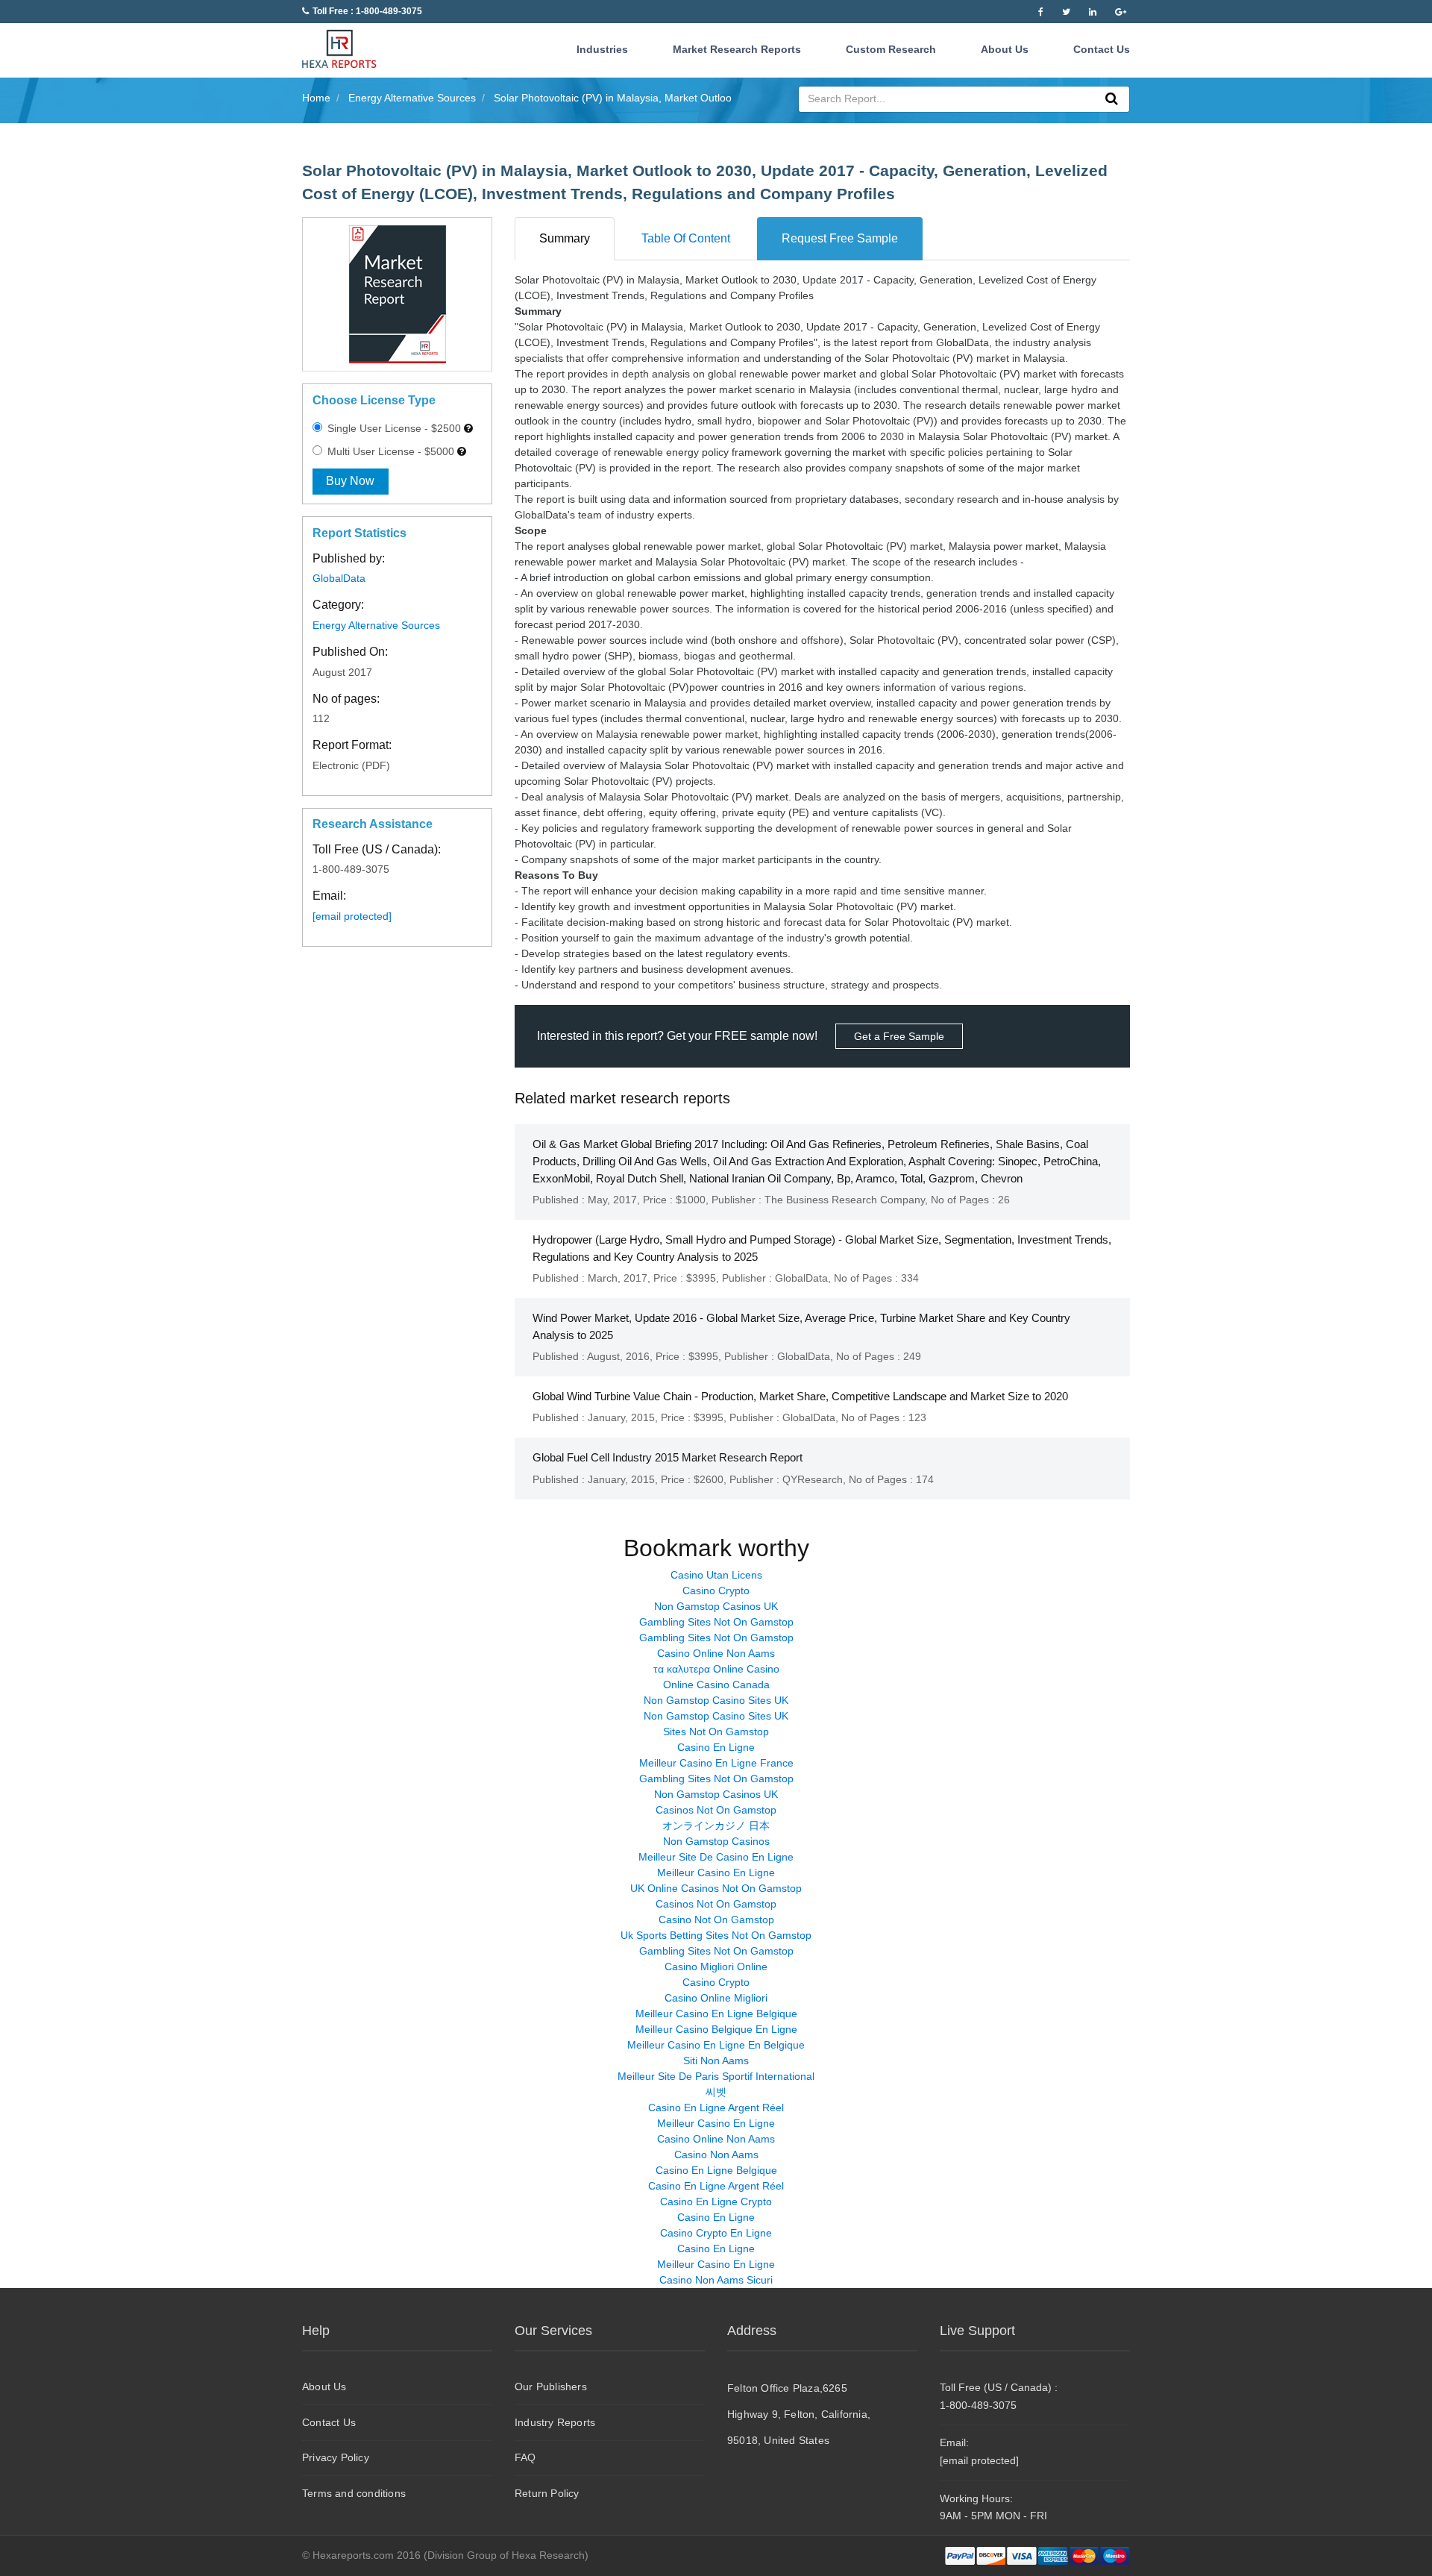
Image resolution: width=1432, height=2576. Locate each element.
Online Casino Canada (716, 1685)
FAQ (525, 2457)
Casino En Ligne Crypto (716, 2201)
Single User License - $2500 (393, 428)
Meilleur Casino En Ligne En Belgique (716, 2045)
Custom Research (891, 49)
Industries (602, 49)
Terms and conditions (354, 2493)
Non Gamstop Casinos (716, 1841)
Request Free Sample (840, 238)
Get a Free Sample (899, 1036)
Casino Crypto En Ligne (716, 2233)
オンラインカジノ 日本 (716, 1826)
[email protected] (352, 916)
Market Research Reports (737, 49)
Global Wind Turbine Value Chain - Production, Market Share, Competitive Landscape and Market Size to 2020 (800, 1396)
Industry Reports (555, 2422)
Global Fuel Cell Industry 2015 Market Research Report (668, 1457)
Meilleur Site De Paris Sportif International (716, 2076)
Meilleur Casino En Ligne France (716, 1763)
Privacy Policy (336, 2457)
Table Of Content (686, 238)
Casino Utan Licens (716, 1575)
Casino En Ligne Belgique (716, 2170)
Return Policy (547, 2493)
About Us (1005, 49)
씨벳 (716, 2092)
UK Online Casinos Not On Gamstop (716, 1888)
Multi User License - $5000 (389, 451)
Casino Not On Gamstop (716, 1920)
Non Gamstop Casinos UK (716, 1606)
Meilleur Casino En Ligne (716, 1873)
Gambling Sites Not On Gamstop (716, 1622)
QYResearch (813, 1479)
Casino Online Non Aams (716, 1653)
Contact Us (1102, 49)
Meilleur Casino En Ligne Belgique (716, 2014)
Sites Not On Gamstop (716, 1732)
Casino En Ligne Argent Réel (716, 2108)
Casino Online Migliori (716, 1998)
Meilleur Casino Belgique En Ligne (716, 2029)
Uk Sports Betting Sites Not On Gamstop (716, 1935)
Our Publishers (551, 2387)
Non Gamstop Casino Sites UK (716, 1700)
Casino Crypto (716, 1591)
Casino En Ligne (716, 1747)
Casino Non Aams (716, 2154)
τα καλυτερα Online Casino (716, 1669)
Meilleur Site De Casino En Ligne (716, 1857)
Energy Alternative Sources (376, 625)
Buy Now (350, 481)
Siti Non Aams (716, 2061)
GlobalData (339, 578)
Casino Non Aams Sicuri (716, 2280)
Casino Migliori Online (716, 1967)
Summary (565, 238)
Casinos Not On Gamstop (716, 1810)
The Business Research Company (845, 1200)
